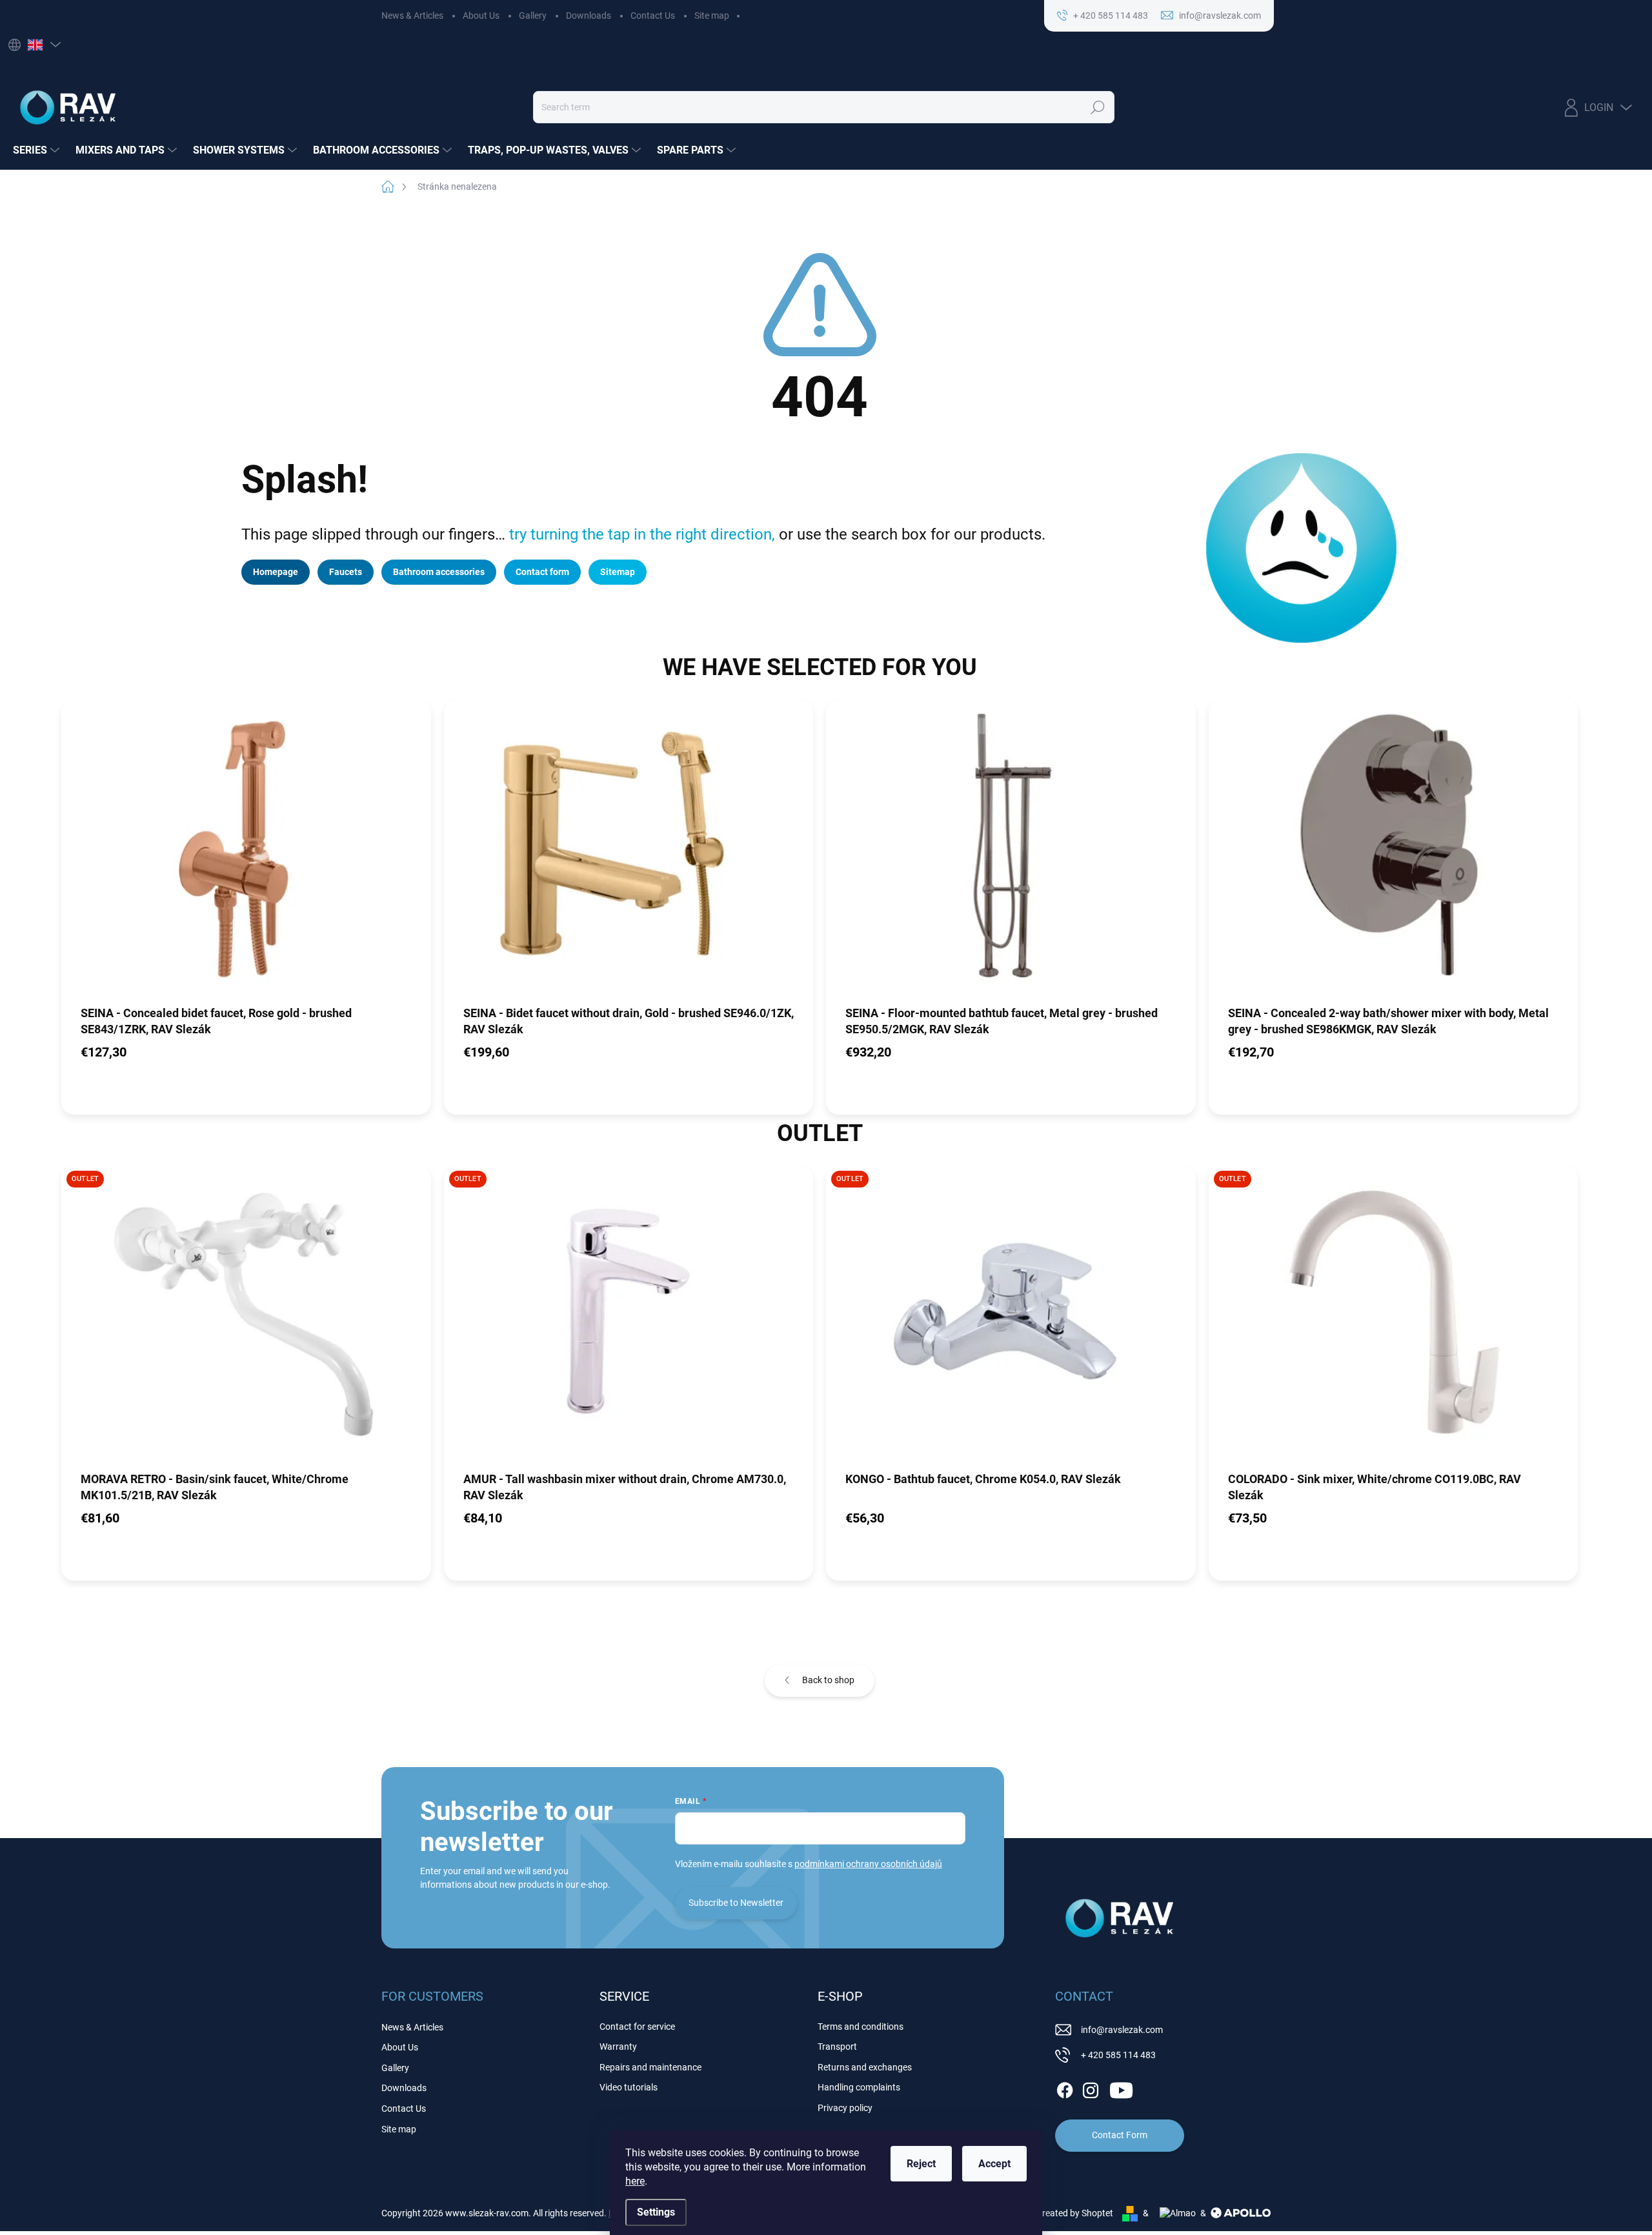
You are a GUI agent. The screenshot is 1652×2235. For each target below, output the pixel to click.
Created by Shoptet (1075, 2213)
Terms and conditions (861, 2027)
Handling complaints (859, 2087)
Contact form (542, 572)
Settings (656, 2212)
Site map (712, 15)
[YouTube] (1121, 2088)
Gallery (533, 15)
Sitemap (618, 572)
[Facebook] (1065, 2088)
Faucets (346, 572)
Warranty (618, 2047)
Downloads (589, 15)
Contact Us (653, 15)
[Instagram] (1091, 2088)
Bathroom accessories (439, 572)
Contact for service (637, 2027)
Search (1098, 107)
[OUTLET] (246, 1317)
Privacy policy (845, 2108)
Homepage (276, 572)
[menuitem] (38, 150)
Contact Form (1120, 2135)
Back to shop (828, 1680)
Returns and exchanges (865, 2067)
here (635, 2181)
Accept (994, 2164)
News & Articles (412, 15)
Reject (921, 2164)
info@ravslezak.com (1122, 2030)
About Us (481, 15)
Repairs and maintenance (650, 2067)
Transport (837, 2047)
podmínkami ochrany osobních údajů (868, 1864)
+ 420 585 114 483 (1118, 2055)
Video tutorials (629, 2087)
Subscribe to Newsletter (736, 1903)
